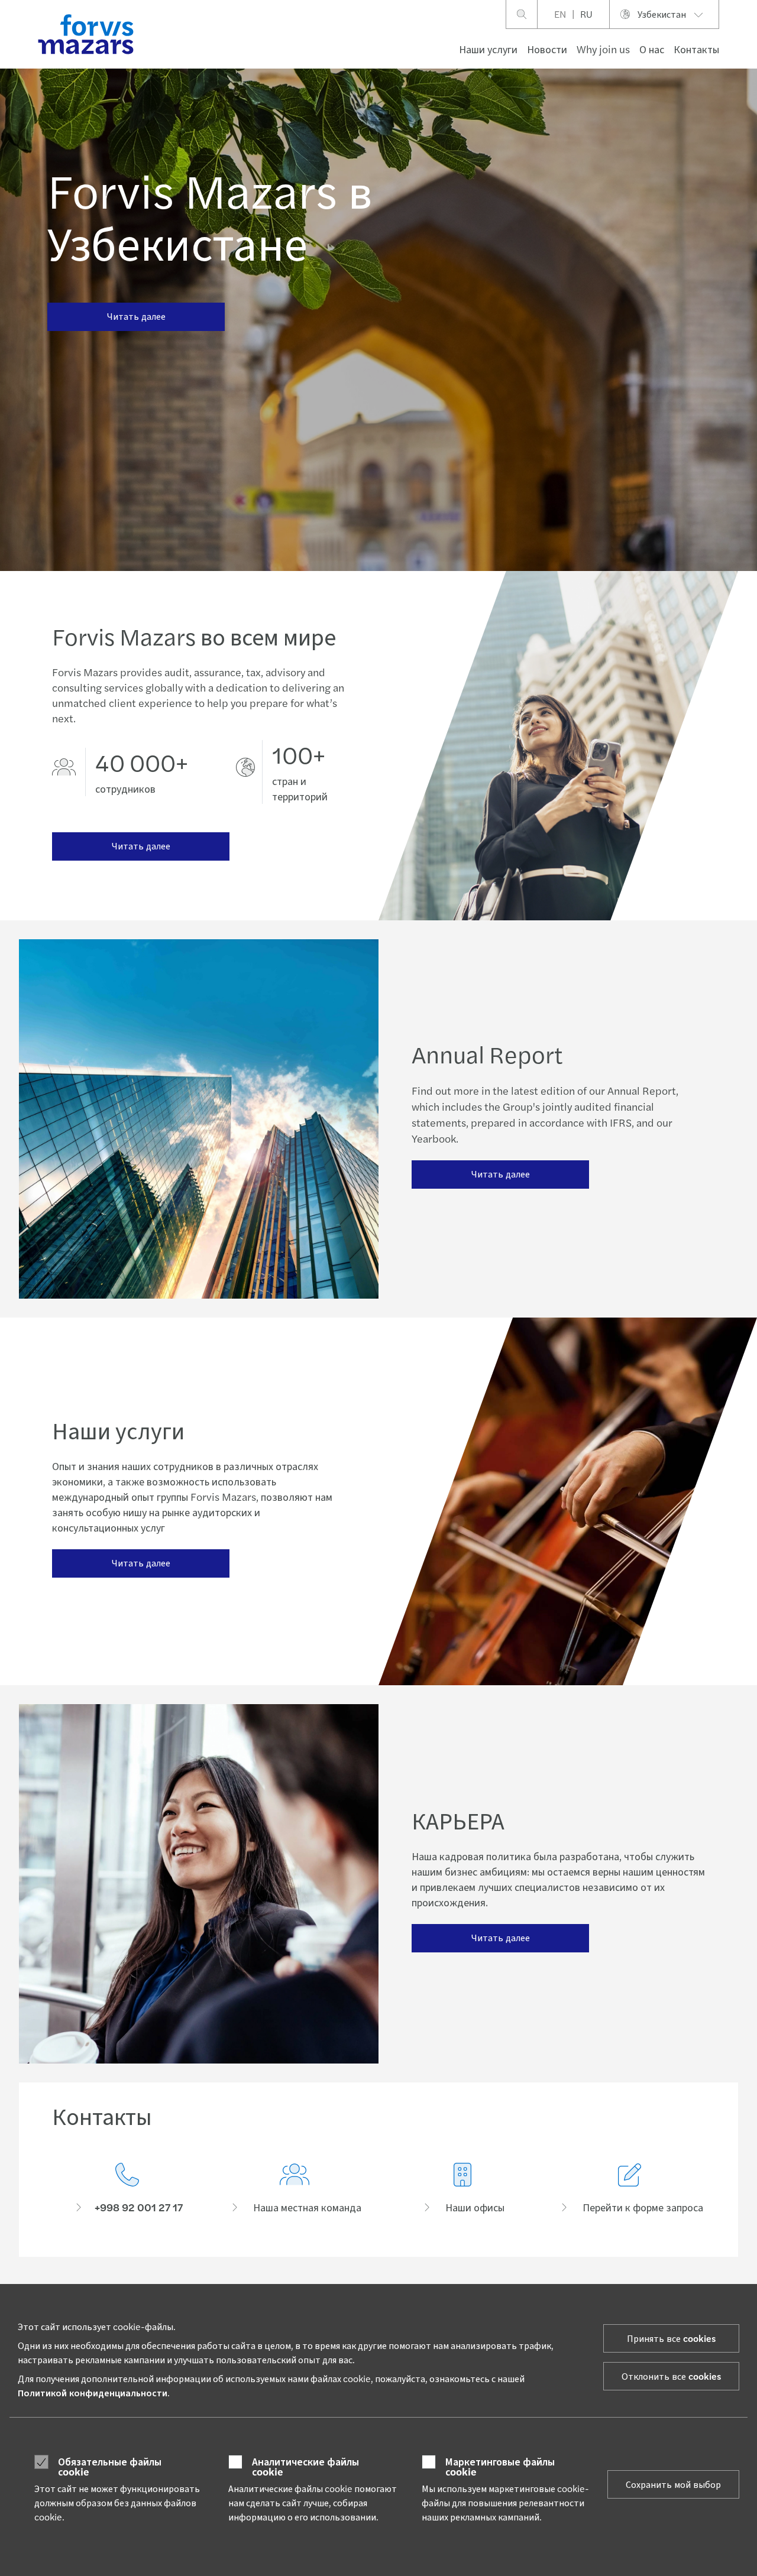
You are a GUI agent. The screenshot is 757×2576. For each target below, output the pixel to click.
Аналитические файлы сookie (305, 2466)
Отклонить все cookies (671, 2376)
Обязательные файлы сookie (110, 2466)
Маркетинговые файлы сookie (500, 2466)
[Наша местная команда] (295, 2189)
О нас (652, 49)
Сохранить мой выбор (673, 2484)
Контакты (696, 49)
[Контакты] (127, 2189)
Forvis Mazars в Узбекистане (210, 215)
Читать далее (136, 316)
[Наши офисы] (462, 2189)
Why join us (603, 49)
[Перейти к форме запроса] (630, 2189)
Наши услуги (488, 49)
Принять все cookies (671, 2338)
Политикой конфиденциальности (93, 2392)
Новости (547, 49)
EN (560, 14)
